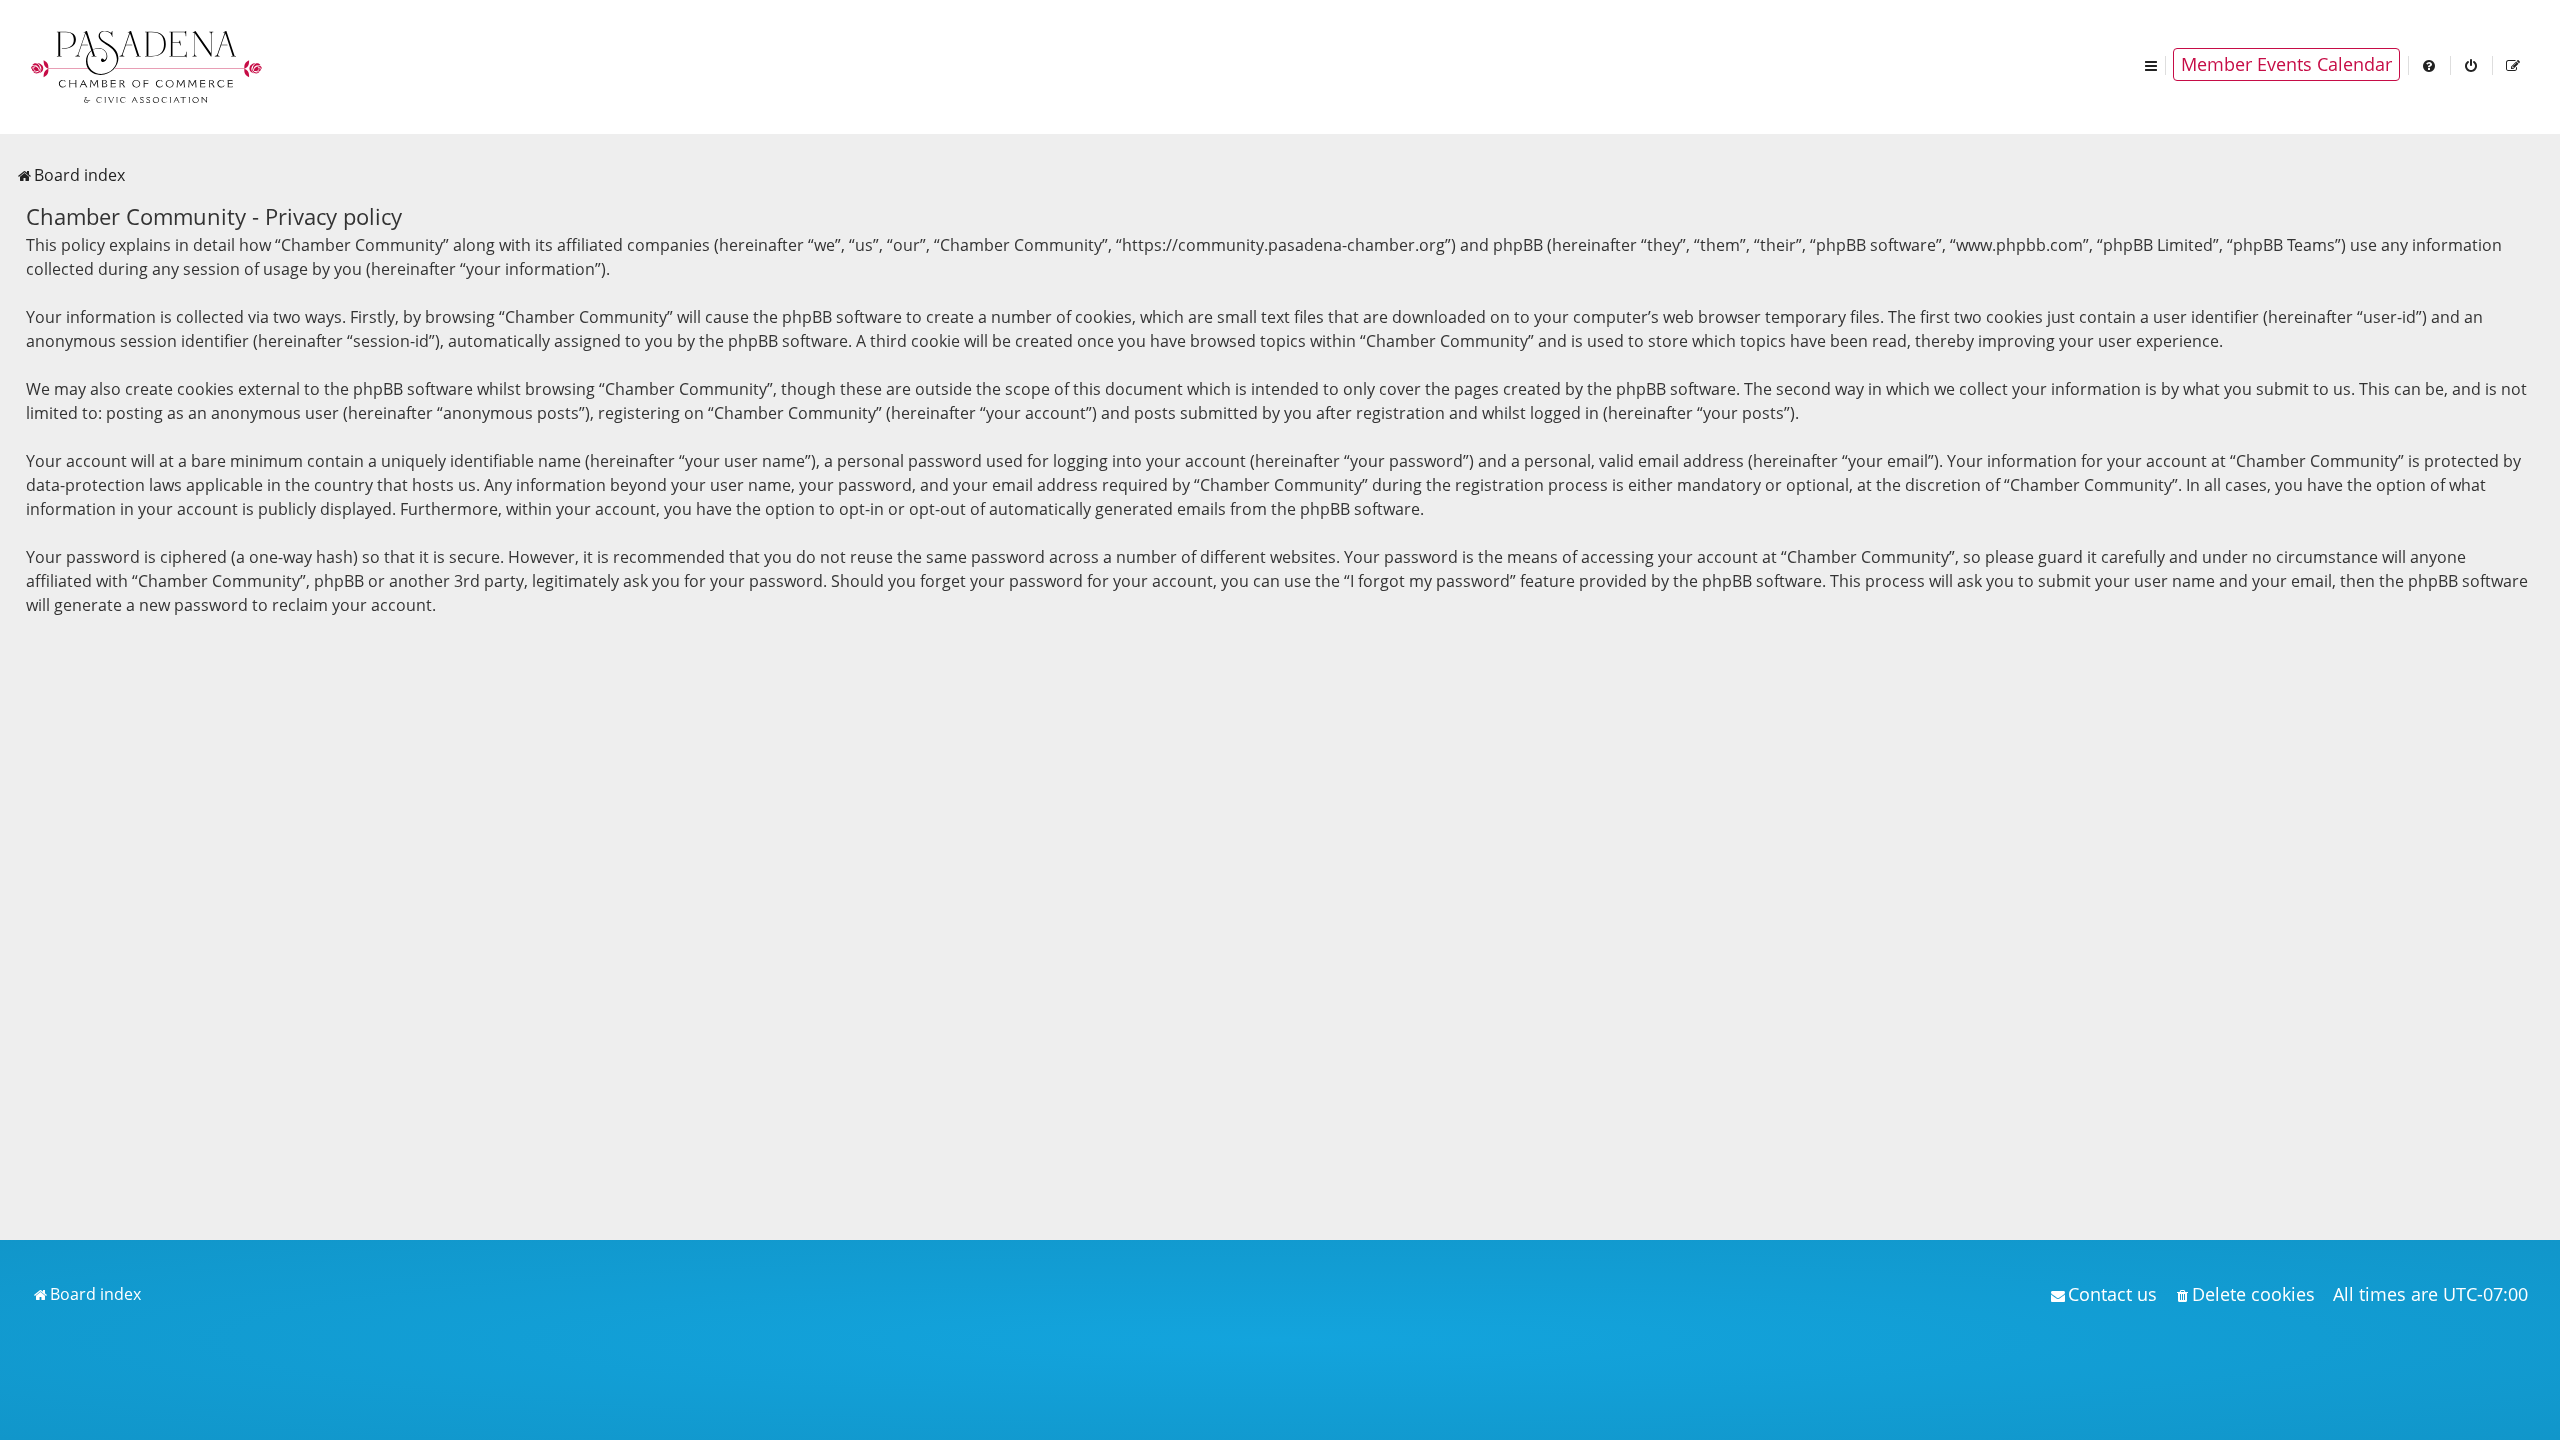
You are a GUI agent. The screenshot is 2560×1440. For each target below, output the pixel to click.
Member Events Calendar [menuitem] (2286, 64)
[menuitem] (2430, 64)
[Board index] (148, 65)
